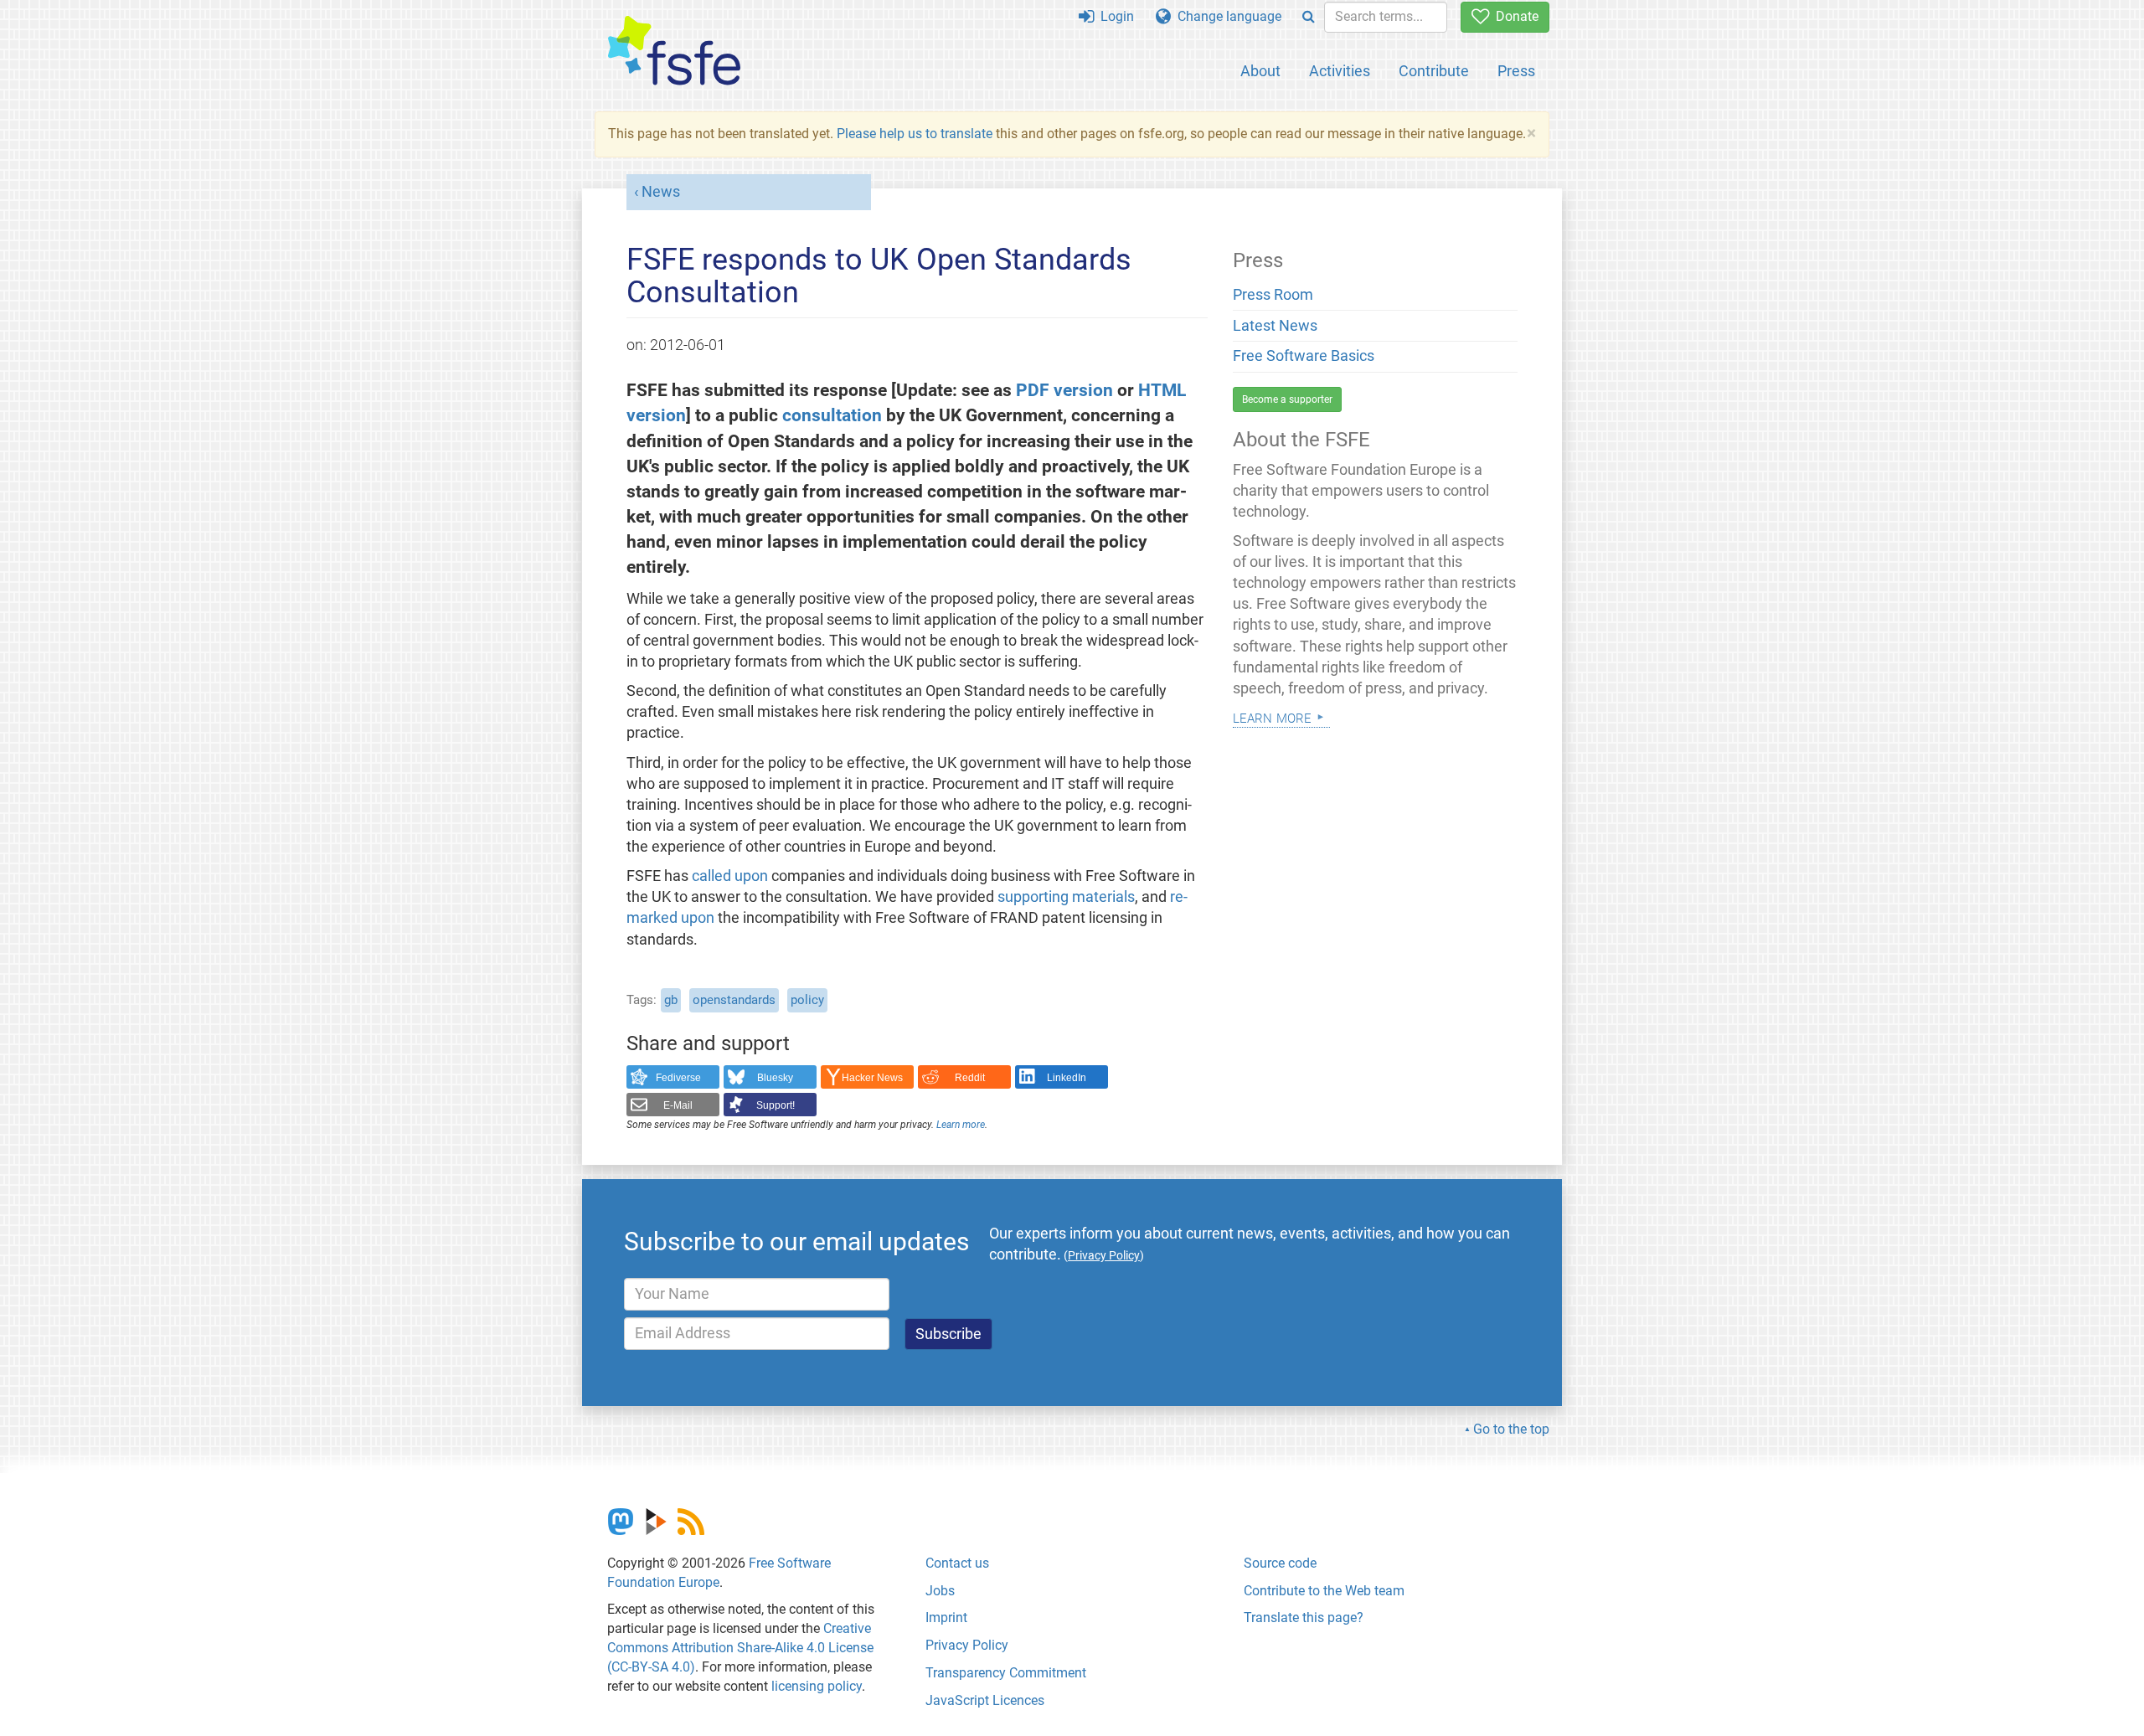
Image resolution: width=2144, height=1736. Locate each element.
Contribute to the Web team (1324, 1591)
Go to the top (1511, 1429)
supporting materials (1066, 897)
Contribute (1434, 71)
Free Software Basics (1304, 356)
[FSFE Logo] (674, 52)
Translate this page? (1304, 1618)
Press (1516, 71)
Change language (1226, 16)
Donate (1514, 16)
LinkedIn (1067, 1078)
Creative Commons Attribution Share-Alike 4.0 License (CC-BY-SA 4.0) (740, 1648)
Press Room (1273, 295)
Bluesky (775, 1078)
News (661, 192)
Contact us (957, 1563)
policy (807, 1000)
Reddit (970, 1078)
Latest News (1275, 326)
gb (671, 1000)
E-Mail (678, 1105)
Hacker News (872, 1078)
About (1260, 71)
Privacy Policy (967, 1645)
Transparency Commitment (1006, 1673)
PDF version (1064, 390)
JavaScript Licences (985, 1700)
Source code (1280, 1563)
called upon (730, 876)
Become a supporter (1287, 399)
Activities (1340, 71)
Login (1114, 16)
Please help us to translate (915, 134)
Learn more (961, 1125)
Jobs (940, 1591)
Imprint (946, 1618)
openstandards (734, 1000)
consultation (832, 415)
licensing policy (817, 1686)
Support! (776, 1105)
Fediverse (678, 1078)
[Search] (1309, 17)
